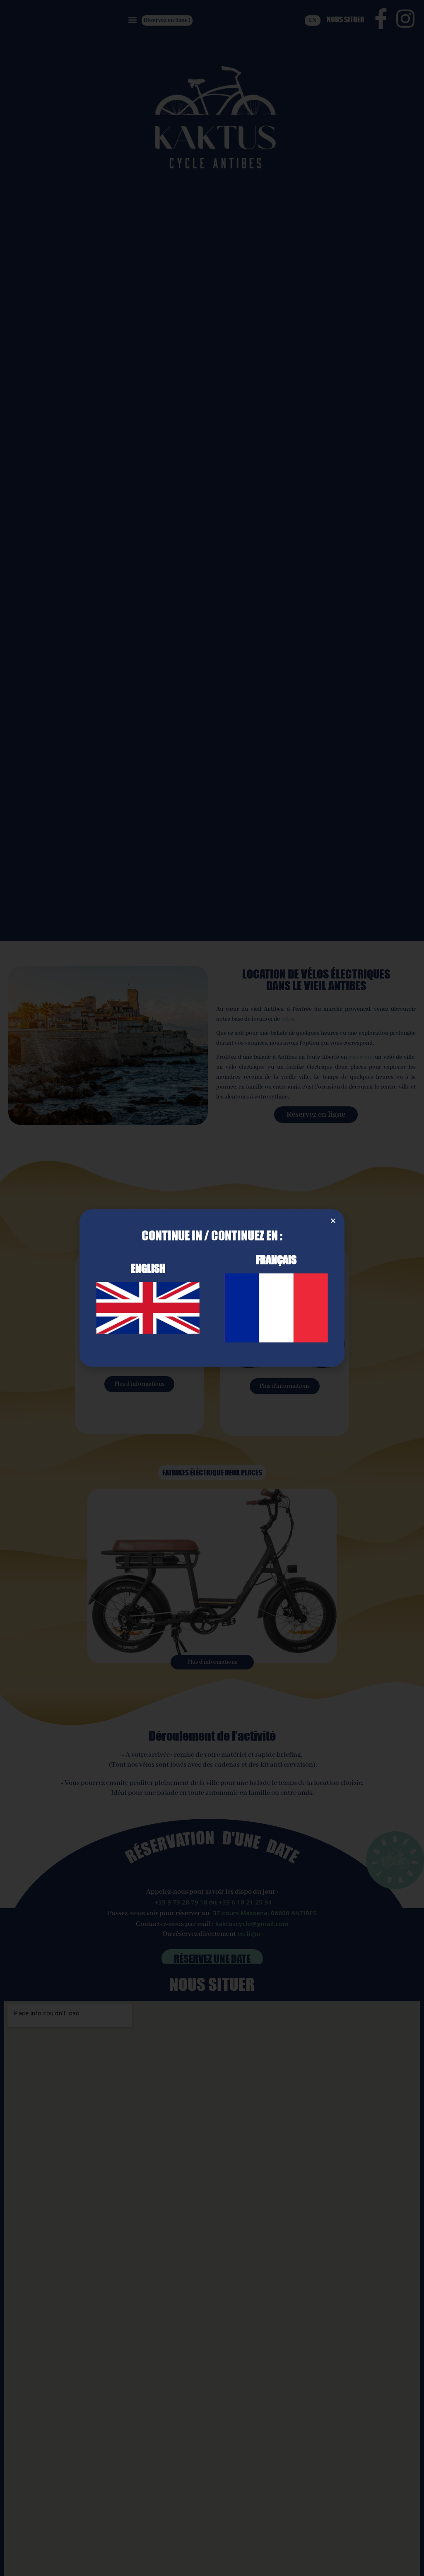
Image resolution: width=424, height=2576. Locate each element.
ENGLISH (148, 1268)
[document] (212, 1288)
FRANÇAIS (276, 1259)
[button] (333, 1221)
